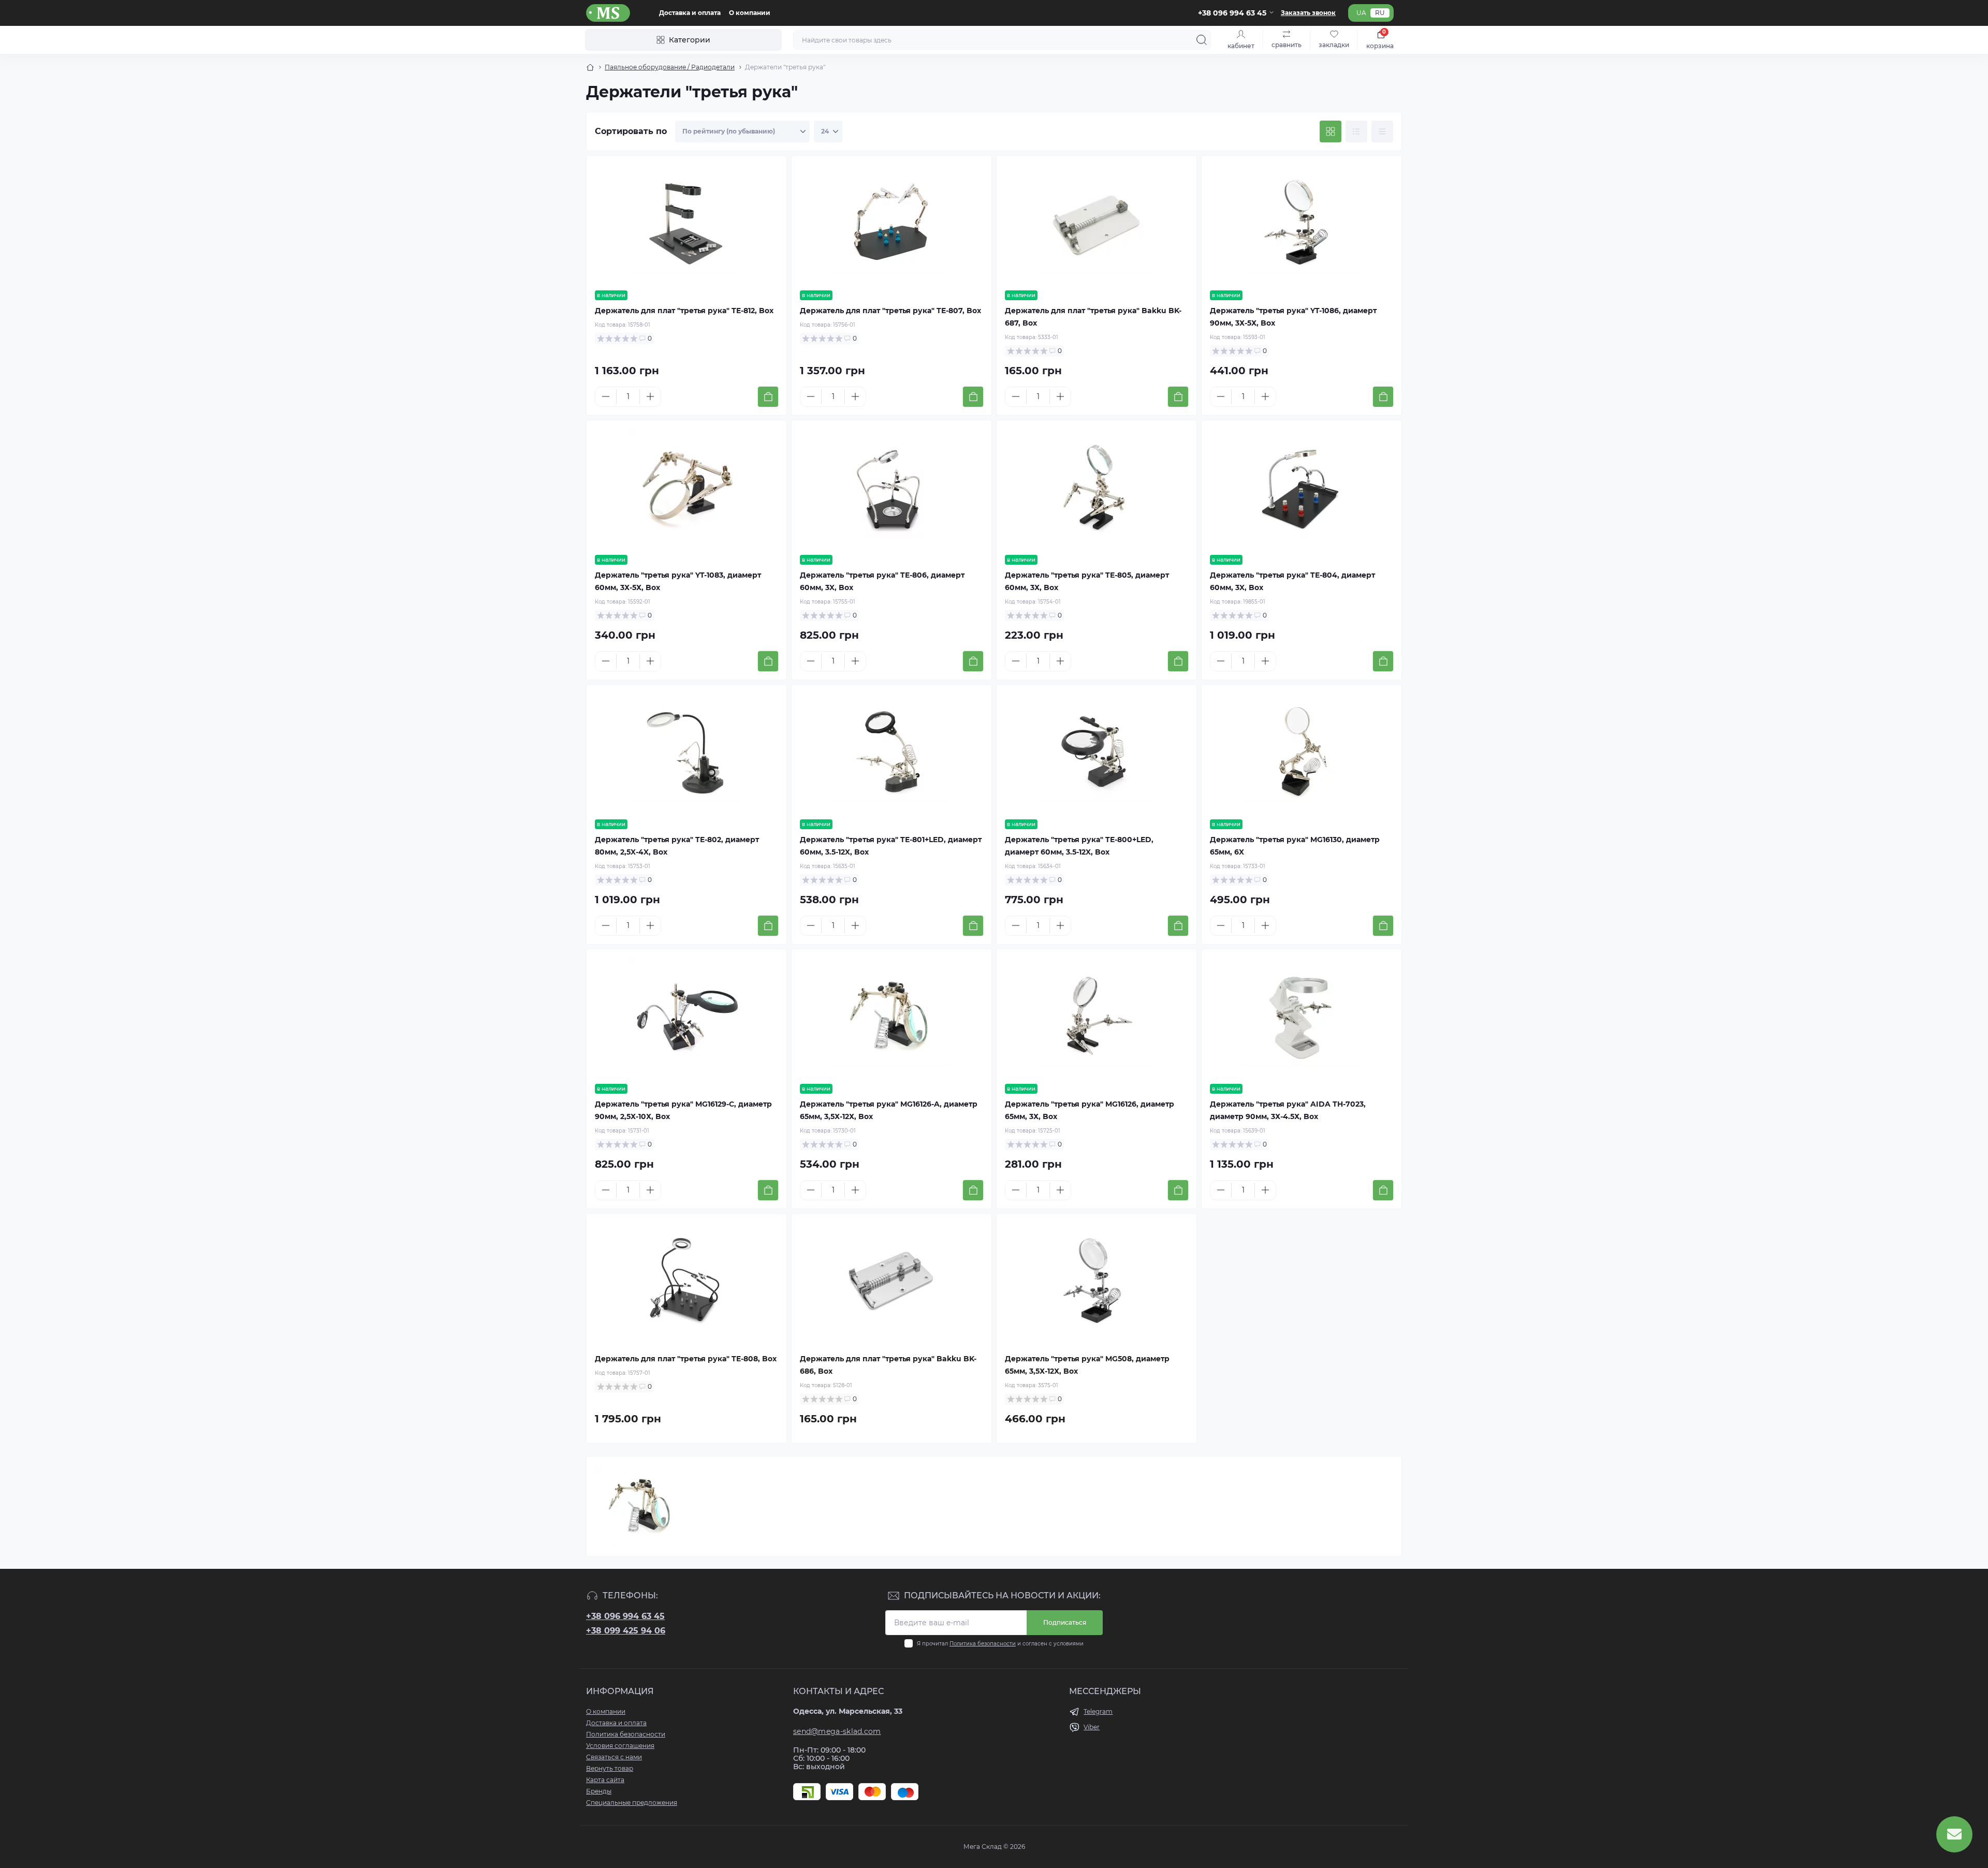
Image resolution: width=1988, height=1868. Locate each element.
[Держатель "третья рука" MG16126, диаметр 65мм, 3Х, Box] (1097, 1017)
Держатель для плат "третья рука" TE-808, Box (686, 1359)
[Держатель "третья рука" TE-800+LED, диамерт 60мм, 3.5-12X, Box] (1097, 752)
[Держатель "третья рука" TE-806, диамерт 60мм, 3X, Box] (891, 488)
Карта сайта (605, 1780)
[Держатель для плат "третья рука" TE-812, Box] (686, 223)
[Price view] (1382, 131)
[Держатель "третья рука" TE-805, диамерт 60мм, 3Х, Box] (1097, 488)
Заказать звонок (1308, 13)
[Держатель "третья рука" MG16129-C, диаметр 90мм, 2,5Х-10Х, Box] (686, 1017)
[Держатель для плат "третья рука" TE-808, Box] (686, 1281)
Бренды (599, 1791)
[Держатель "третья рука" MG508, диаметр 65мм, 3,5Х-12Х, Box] (1097, 1281)
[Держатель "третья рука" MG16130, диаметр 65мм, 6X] (1302, 752)
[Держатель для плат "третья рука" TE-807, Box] (891, 223)
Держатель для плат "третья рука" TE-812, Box (684, 311)
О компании (750, 13)
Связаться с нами (614, 1757)
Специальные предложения (632, 1803)
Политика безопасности (983, 1644)
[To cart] (768, 397)
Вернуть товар (610, 1768)
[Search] (1202, 40)
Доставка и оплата (690, 13)
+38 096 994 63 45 (625, 1616)
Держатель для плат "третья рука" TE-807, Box (890, 311)
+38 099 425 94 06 (626, 1631)
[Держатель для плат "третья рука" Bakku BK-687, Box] (1097, 223)
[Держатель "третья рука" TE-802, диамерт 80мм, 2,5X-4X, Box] (686, 752)
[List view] (1356, 131)
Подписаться (1065, 1622)
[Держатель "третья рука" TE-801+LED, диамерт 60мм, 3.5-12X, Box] (891, 752)
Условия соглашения (620, 1746)
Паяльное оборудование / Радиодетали (670, 67)
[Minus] (606, 396)
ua (1361, 13)
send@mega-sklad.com (837, 1731)
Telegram (1098, 1711)
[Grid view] (1331, 131)
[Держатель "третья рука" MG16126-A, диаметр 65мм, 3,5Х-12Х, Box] (891, 1017)
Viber (1092, 1727)
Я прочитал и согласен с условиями (1000, 1644)
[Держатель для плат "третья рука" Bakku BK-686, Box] (891, 1281)
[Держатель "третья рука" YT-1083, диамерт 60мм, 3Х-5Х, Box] (686, 488)
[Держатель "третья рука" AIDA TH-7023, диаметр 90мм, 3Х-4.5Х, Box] (1302, 1017)
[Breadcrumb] (590, 67)
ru (1380, 13)
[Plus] (650, 396)
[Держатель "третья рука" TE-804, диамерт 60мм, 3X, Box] (1302, 488)
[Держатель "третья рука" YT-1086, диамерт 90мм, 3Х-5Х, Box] (1302, 223)
